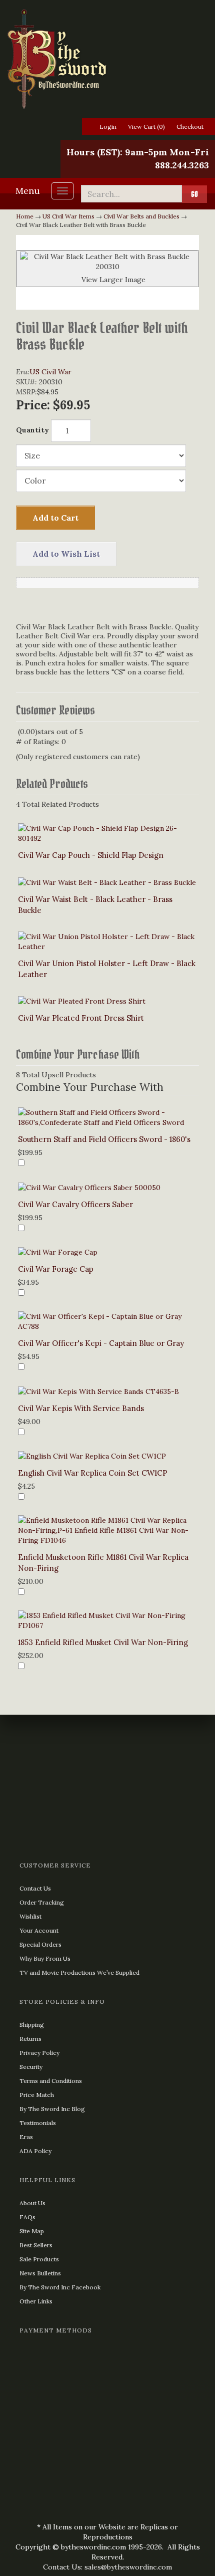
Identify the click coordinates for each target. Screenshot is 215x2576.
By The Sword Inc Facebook (60, 2287)
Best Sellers (36, 2245)
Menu (28, 191)
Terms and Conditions (51, 2081)
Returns (30, 2039)
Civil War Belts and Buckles (141, 216)
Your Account (39, 1930)
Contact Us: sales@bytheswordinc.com (107, 2567)
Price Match (37, 2095)
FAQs (27, 2217)
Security (31, 2067)
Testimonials (38, 2123)
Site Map (32, 2231)
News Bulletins (40, 2273)
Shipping (32, 2025)
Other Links (36, 2301)
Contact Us (35, 1888)
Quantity (32, 430)
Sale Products (39, 2259)
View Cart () (146, 127)
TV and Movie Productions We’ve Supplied (79, 1972)
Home (25, 216)
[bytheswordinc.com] (107, 59)
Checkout (190, 127)
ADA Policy (35, 2151)
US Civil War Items (68, 216)
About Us (32, 2203)
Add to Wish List (66, 554)
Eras (26, 2137)
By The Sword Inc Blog (52, 2109)
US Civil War (50, 372)
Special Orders (40, 1944)
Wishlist (30, 1916)
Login (108, 127)
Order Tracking (42, 1902)
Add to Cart (55, 518)
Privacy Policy (39, 2053)
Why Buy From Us (45, 1958)
